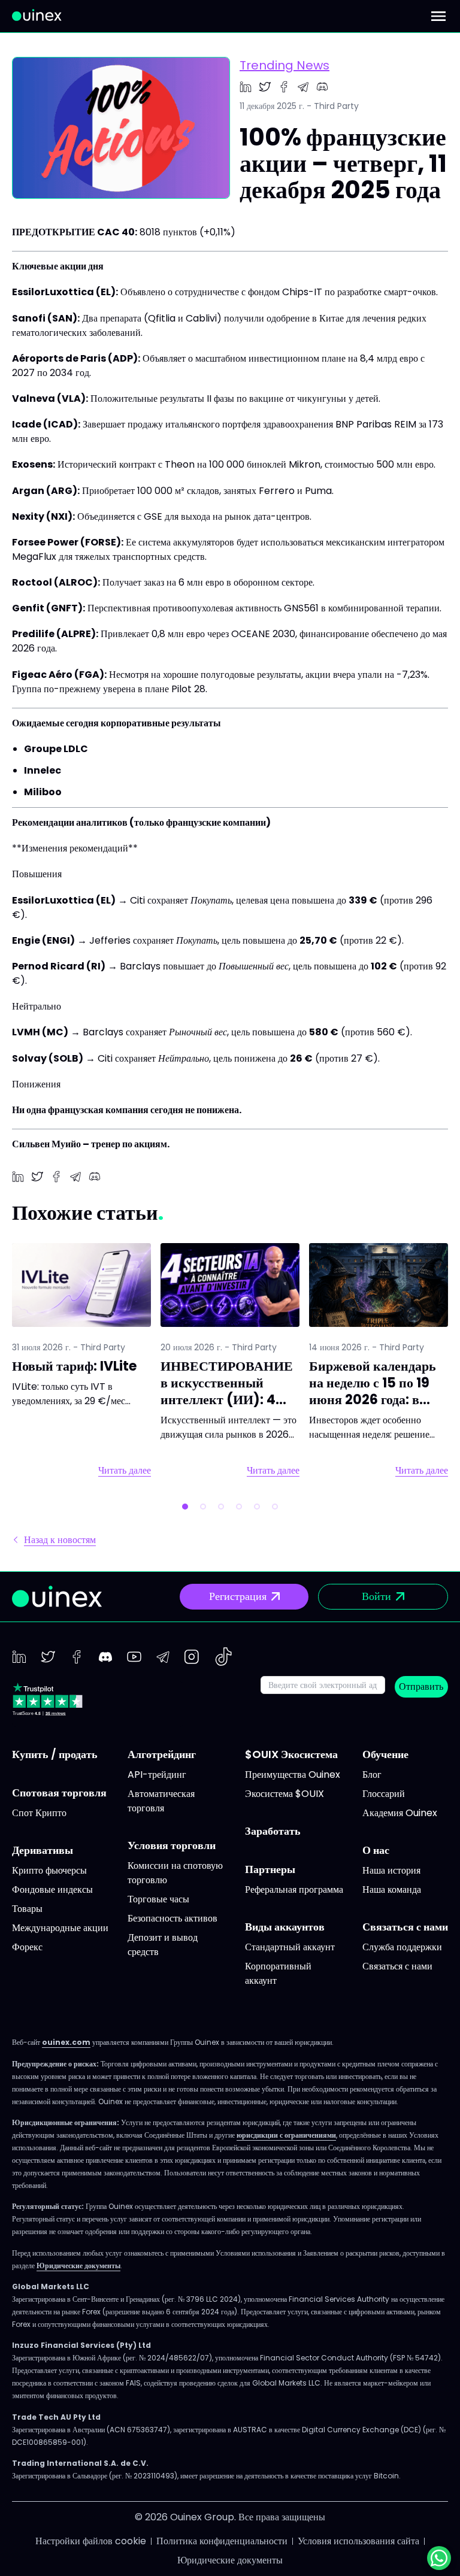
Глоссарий (384, 1794)
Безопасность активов (172, 1918)
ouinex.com (66, 2042)
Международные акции (60, 1928)
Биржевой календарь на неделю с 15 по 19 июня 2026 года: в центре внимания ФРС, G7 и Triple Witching (373, 1408)
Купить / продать (55, 1754)
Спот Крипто (39, 1813)
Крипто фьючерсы (49, 1870)
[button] (185, 1507)
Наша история (391, 1870)
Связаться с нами (397, 1966)
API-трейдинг (157, 1775)
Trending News (285, 65)
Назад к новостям (60, 1540)
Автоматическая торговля (161, 1801)
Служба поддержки (402, 1947)
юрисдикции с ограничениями (286, 2135)
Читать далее (125, 1471)
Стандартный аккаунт (290, 1947)
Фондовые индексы (52, 1889)
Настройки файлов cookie (91, 2541)
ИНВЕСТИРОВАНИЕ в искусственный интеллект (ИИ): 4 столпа (227, 1391)
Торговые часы (158, 1899)
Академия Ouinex (400, 1813)
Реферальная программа (294, 1889)
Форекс (27, 1947)
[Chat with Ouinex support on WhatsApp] (439, 2558)
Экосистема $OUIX (285, 1794)
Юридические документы (78, 2266)
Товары (27, 1909)
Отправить (421, 1686)
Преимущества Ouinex (293, 1775)
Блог (372, 1775)
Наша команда (392, 1889)
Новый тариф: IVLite (74, 1366)
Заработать (273, 1831)
